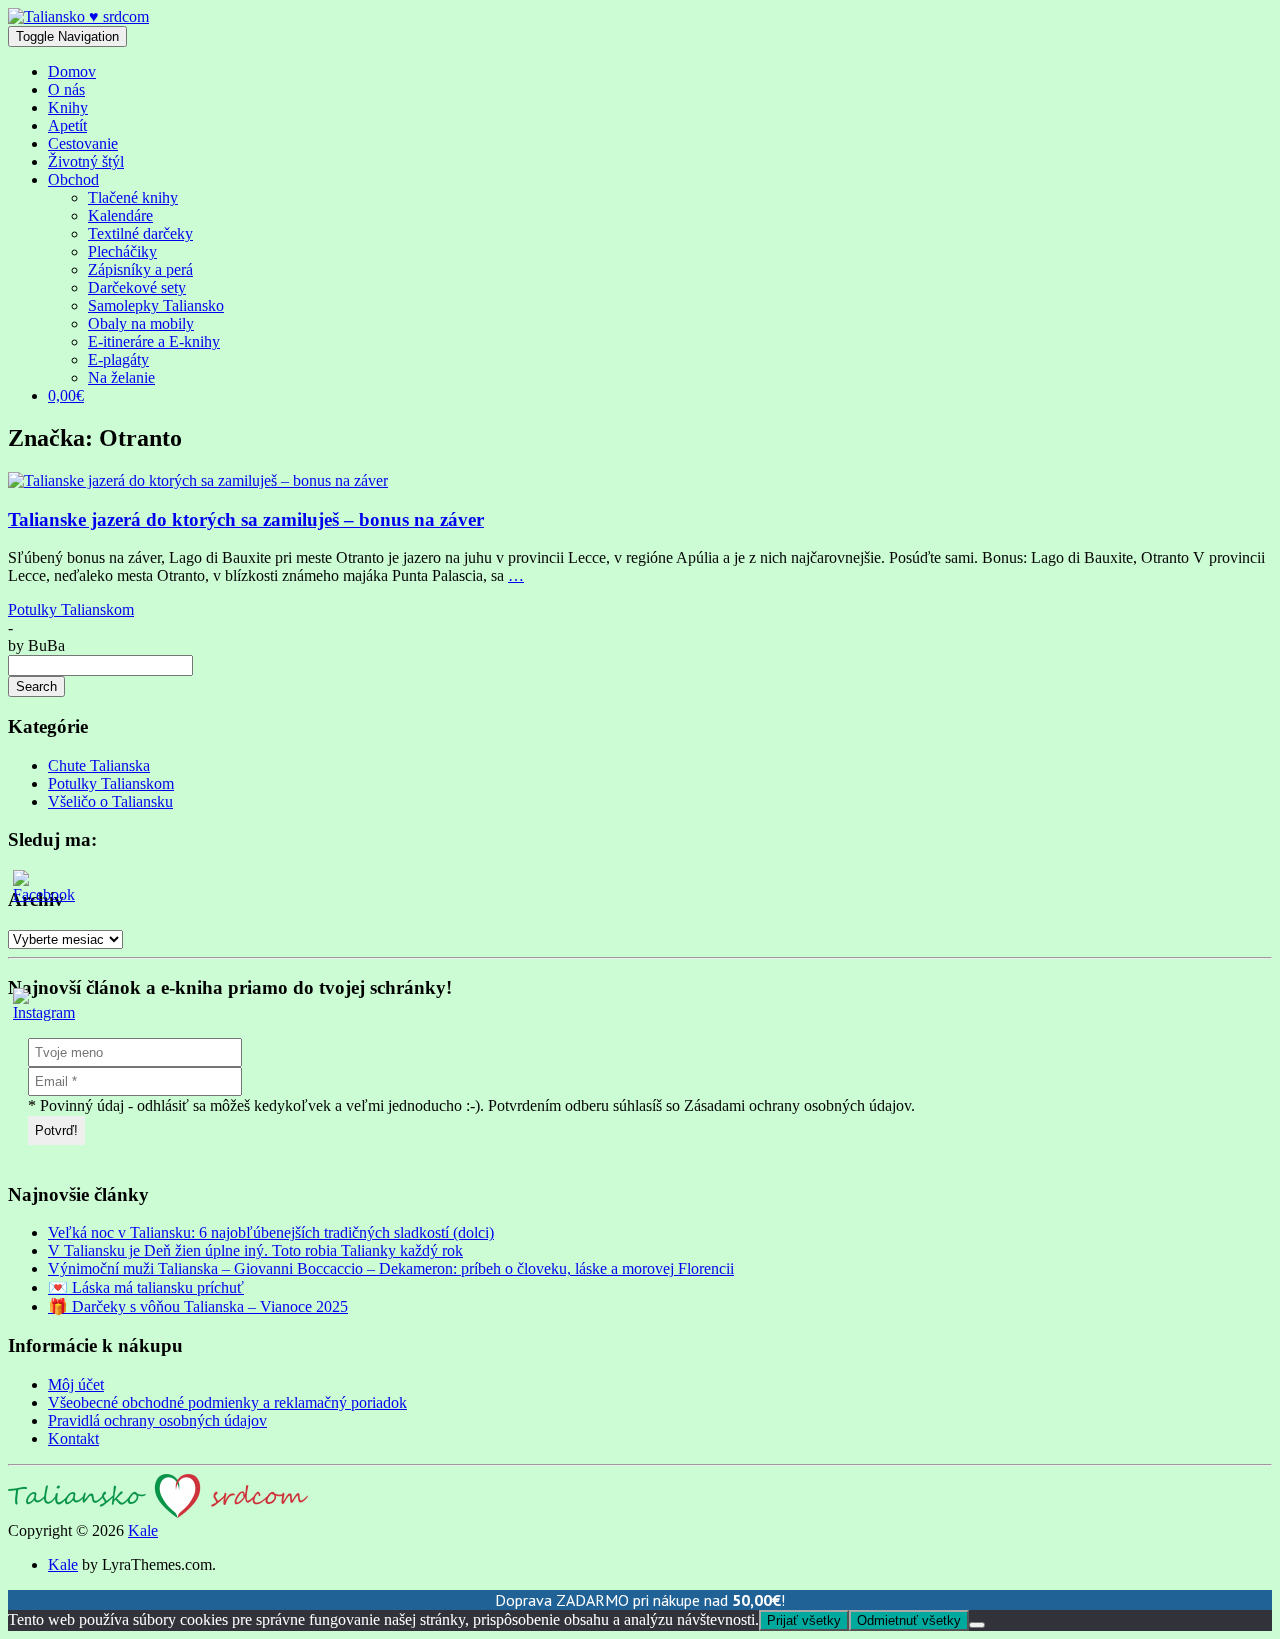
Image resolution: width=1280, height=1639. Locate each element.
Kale (143, 1530)
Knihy (68, 107)
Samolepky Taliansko (156, 305)
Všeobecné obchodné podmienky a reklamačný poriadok (227, 1402)
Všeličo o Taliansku (110, 801)
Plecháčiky (122, 251)
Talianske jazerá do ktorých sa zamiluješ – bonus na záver (246, 519)
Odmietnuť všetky (909, 1620)
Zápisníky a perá (140, 269)
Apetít (67, 125)
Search (36, 686)
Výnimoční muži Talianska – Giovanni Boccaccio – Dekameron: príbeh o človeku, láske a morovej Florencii (391, 1268)
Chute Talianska (99, 765)
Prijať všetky (804, 1620)
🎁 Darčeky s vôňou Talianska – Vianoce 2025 (198, 1306)
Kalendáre (120, 215)
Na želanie (121, 377)
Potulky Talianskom (71, 609)
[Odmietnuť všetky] (977, 1625)
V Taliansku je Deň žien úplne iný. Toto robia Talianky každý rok (255, 1250)
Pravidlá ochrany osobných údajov (157, 1420)
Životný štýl (86, 161)
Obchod (73, 179)
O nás (66, 89)
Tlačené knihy (133, 197)
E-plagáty (118, 359)
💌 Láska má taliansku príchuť (146, 1287)
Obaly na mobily (141, 323)
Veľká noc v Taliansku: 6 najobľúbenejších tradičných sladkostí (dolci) (271, 1232)
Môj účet (76, 1384)
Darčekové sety (137, 287)
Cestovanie (83, 143)
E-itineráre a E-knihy (154, 341)
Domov (72, 71)
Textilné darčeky (140, 233)
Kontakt (73, 1438)
